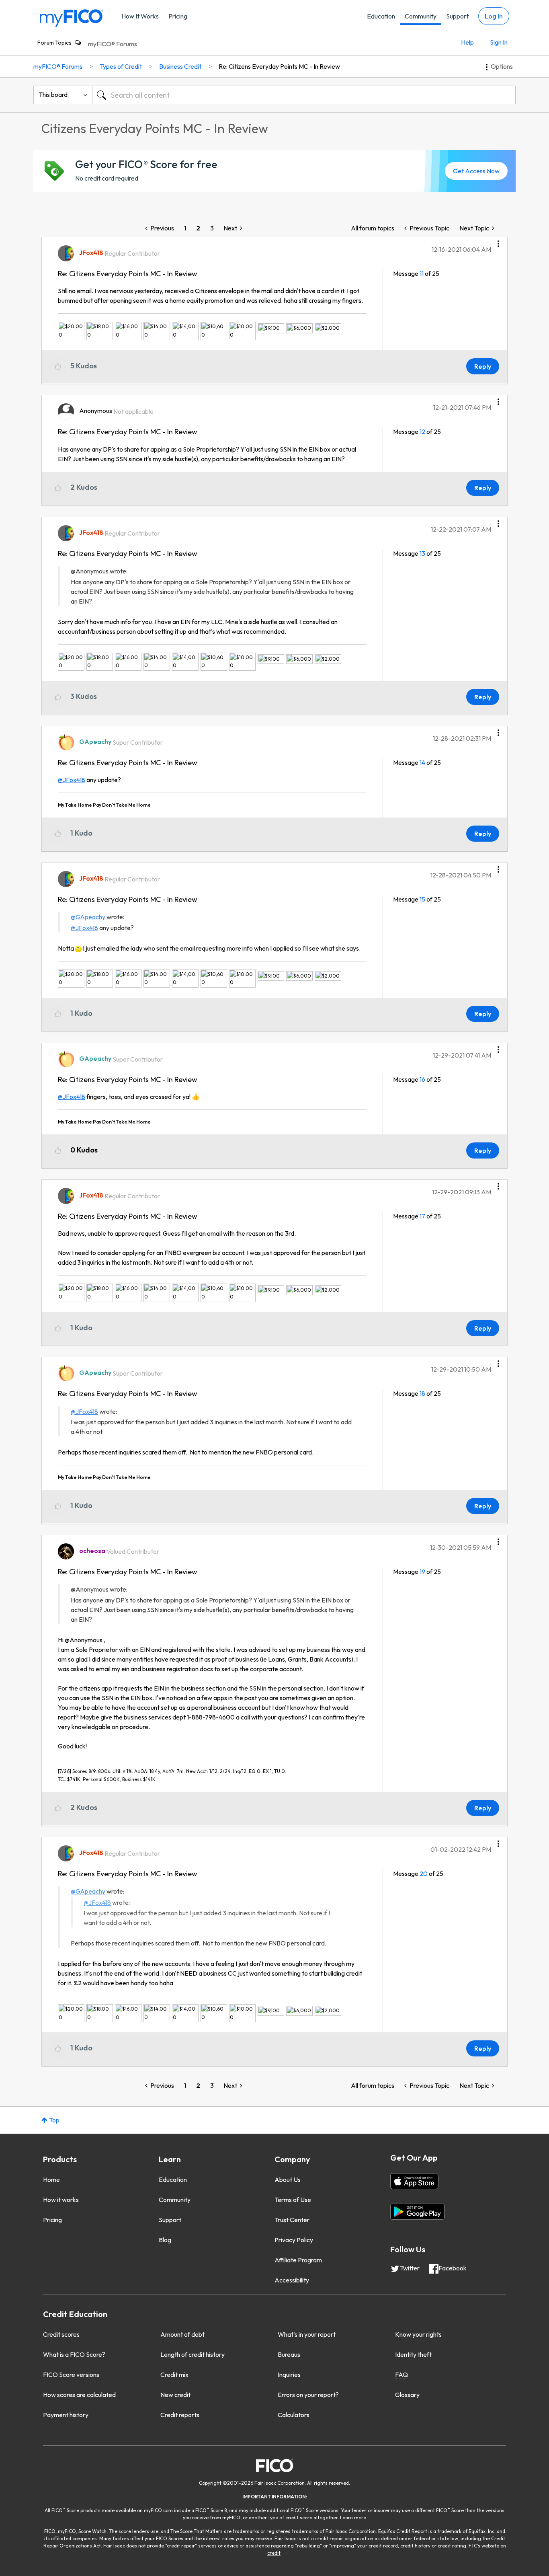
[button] (498, 241)
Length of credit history (193, 2354)
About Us (288, 2180)
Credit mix (174, 2375)
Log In (494, 16)
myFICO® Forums (113, 44)
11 (422, 273)
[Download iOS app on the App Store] (414, 2181)
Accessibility (292, 2280)
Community (421, 16)
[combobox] (304, 95)
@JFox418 (72, 780)
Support (457, 16)
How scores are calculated (79, 2395)
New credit (175, 2395)
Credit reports (180, 2415)
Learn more (353, 2517)
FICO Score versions (71, 2375)
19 (422, 1571)
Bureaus (289, 2354)
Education (381, 16)
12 (422, 431)
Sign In (499, 42)
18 (422, 1393)
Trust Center (292, 2220)
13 (422, 553)
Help (467, 42)
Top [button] (54, 2120)
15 (422, 899)
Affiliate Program (298, 2260)
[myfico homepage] (72, 17)
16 (422, 1079)
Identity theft (413, 2354)
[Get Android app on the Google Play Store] (417, 2212)
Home (51, 2180)
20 (424, 1873)
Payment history (66, 2415)
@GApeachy (88, 917)
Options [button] (502, 66)
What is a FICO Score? (74, 2354)
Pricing (178, 16)
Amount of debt (182, 2334)
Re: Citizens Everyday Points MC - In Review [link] (279, 66)
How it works (61, 2200)
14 (422, 762)
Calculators (294, 2415)
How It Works (140, 16)
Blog (165, 2240)
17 (422, 1216)
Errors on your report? (308, 2395)
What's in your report (307, 2334)
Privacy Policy (294, 2240)
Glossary (407, 2395)
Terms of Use (293, 2200)
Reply (483, 366)
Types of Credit (121, 66)
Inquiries (289, 2375)
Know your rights (418, 2334)
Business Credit (180, 66)
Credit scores (61, 2334)
